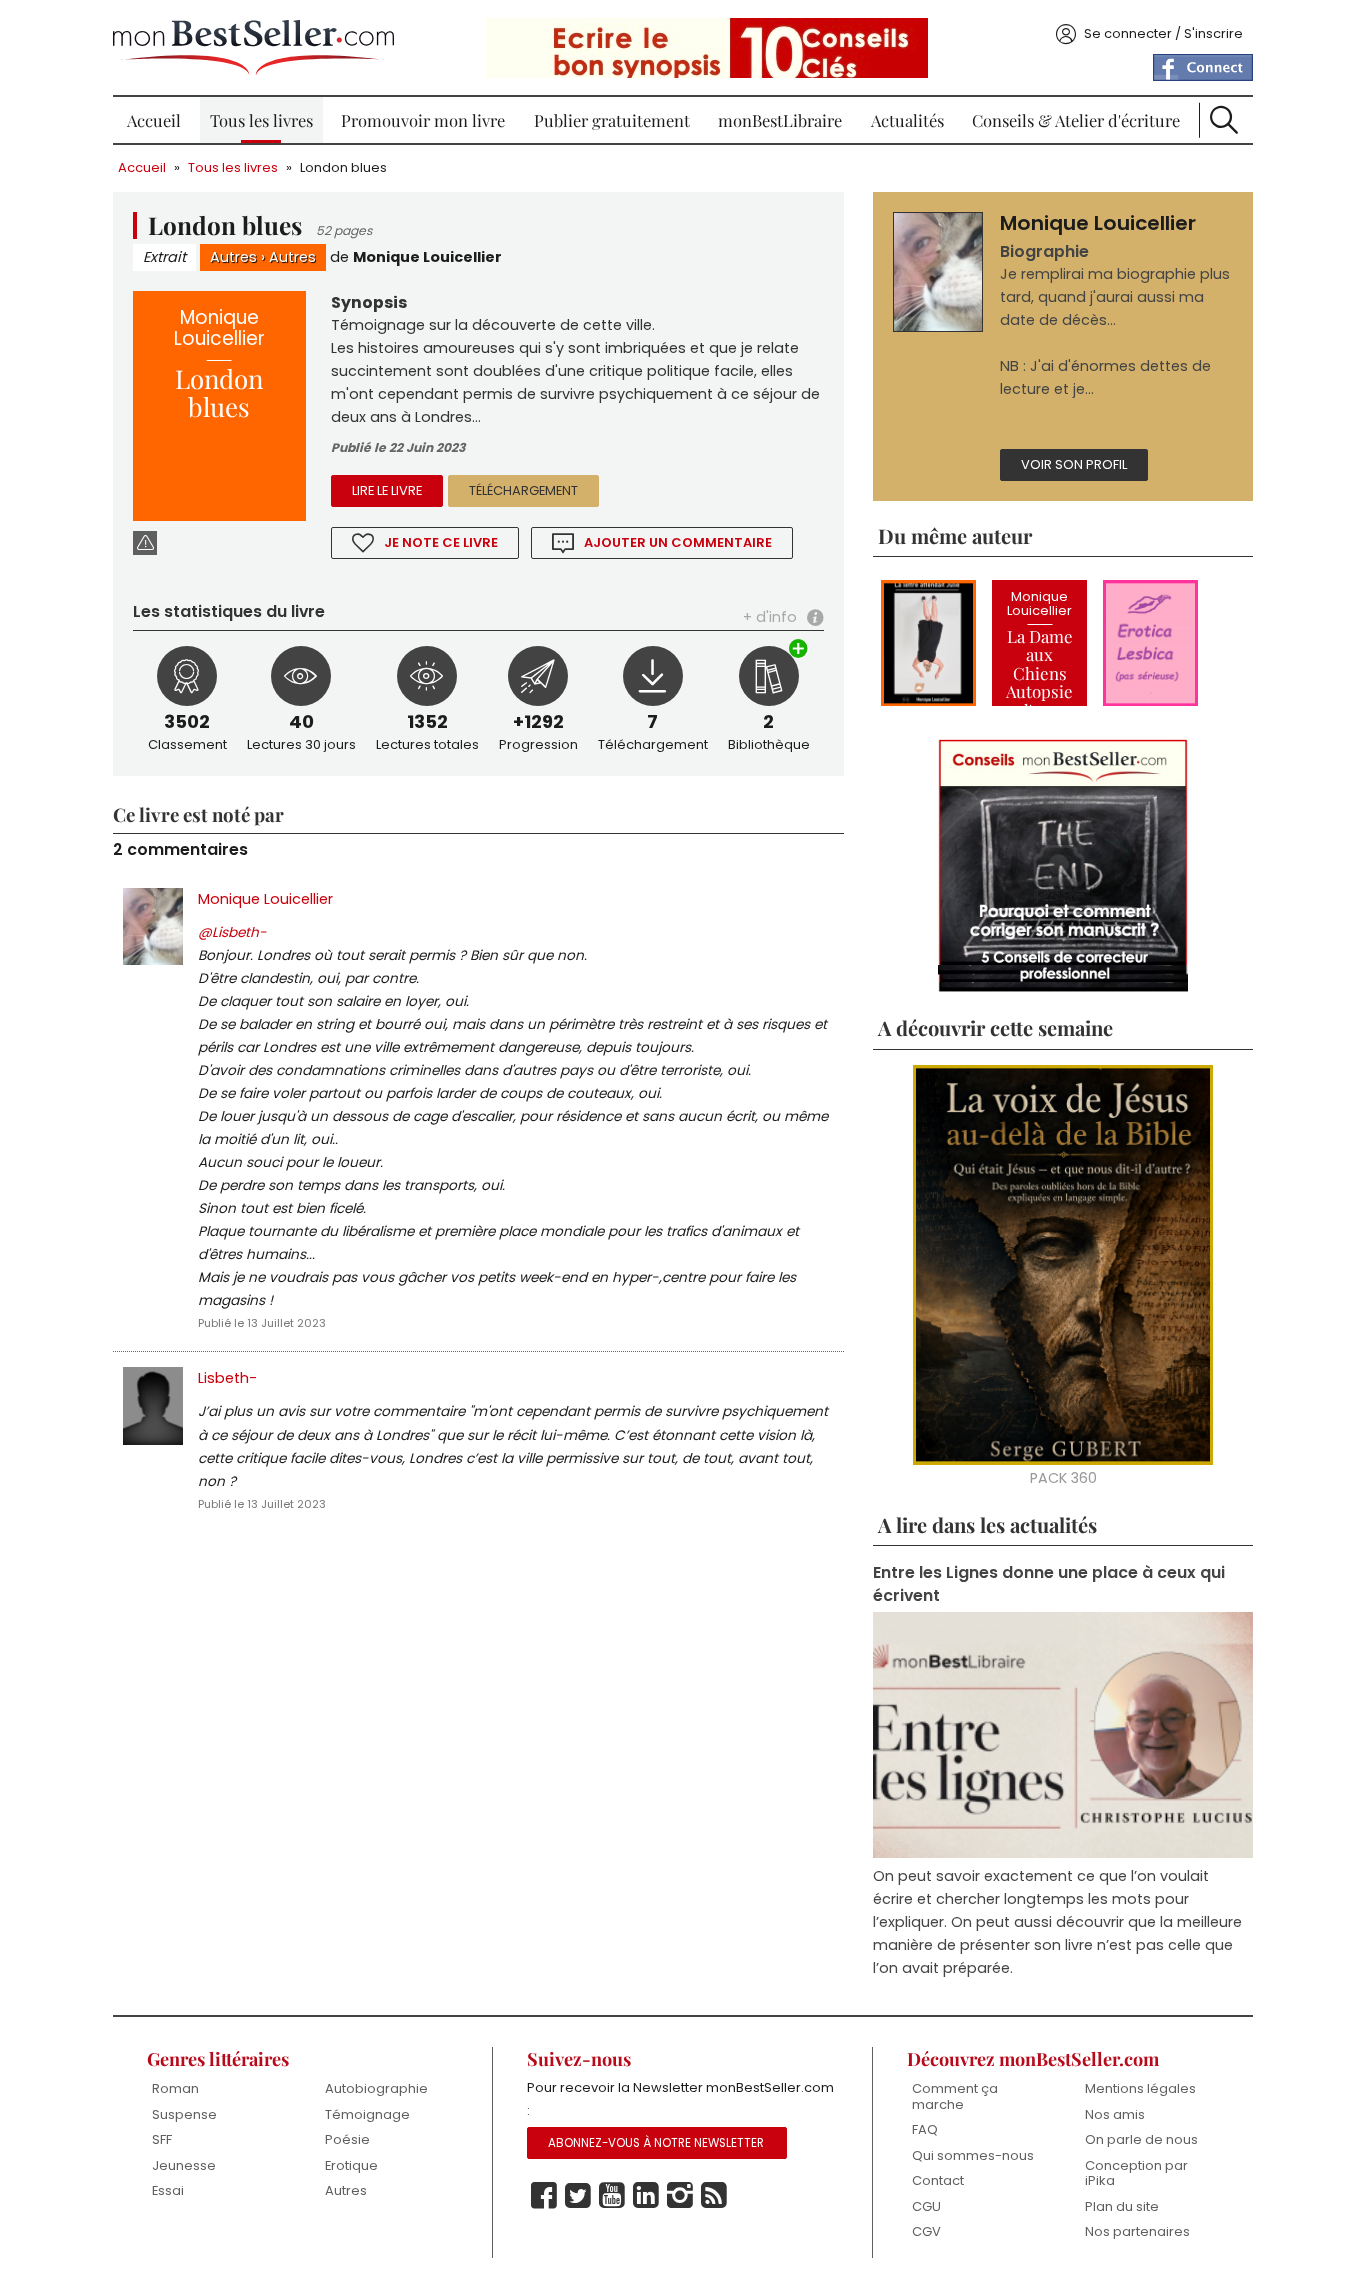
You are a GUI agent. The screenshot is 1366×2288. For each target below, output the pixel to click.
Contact (938, 2180)
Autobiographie (376, 2088)
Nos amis (1115, 2114)
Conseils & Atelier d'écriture (1076, 120)
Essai (168, 2190)
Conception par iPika (1136, 2173)
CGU (926, 2206)
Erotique (351, 2165)
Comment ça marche (955, 2096)
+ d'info (770, 617)
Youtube (612, 2196)
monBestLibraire (780, 120)
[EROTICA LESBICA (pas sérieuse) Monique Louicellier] (1150, 643)
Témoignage (367, 2114)
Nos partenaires (1137, 2231)
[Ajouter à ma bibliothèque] (799, 650)
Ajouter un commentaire (678, 542)
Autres (233, 257)
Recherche (1224, 120)
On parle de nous (1141, 2139)
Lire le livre (387, 490)
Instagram (680, 2196)
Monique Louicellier (427, 257)
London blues (343, 167)
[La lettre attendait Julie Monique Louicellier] (928, 643)
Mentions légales (1140, 2088)
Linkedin (646, 2196)
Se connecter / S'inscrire (1163, 33)
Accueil (154, 120)
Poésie (347, 2139)
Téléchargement (523, 490)
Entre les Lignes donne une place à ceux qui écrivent (1049, 1584)
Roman (175, 2088)
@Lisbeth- (232, 932)
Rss (714, 2196)
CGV (926, 2231)
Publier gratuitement (612, 120)
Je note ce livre (441, 542)
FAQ (925, 2129)
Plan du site (1122, 2206)
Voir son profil (1074, 464)
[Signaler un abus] (145, 542)
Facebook (544, 2196)
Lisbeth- (227, 1378)
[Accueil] (253, 47)
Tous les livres (261, 120)
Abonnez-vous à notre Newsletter (656, 2143)
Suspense (184, 2114)
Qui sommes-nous (973, 2155)
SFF (162, 2139)
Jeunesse (184, 2165)
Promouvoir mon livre (423, 120)
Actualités (907, 120)
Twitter (578, 2196)
